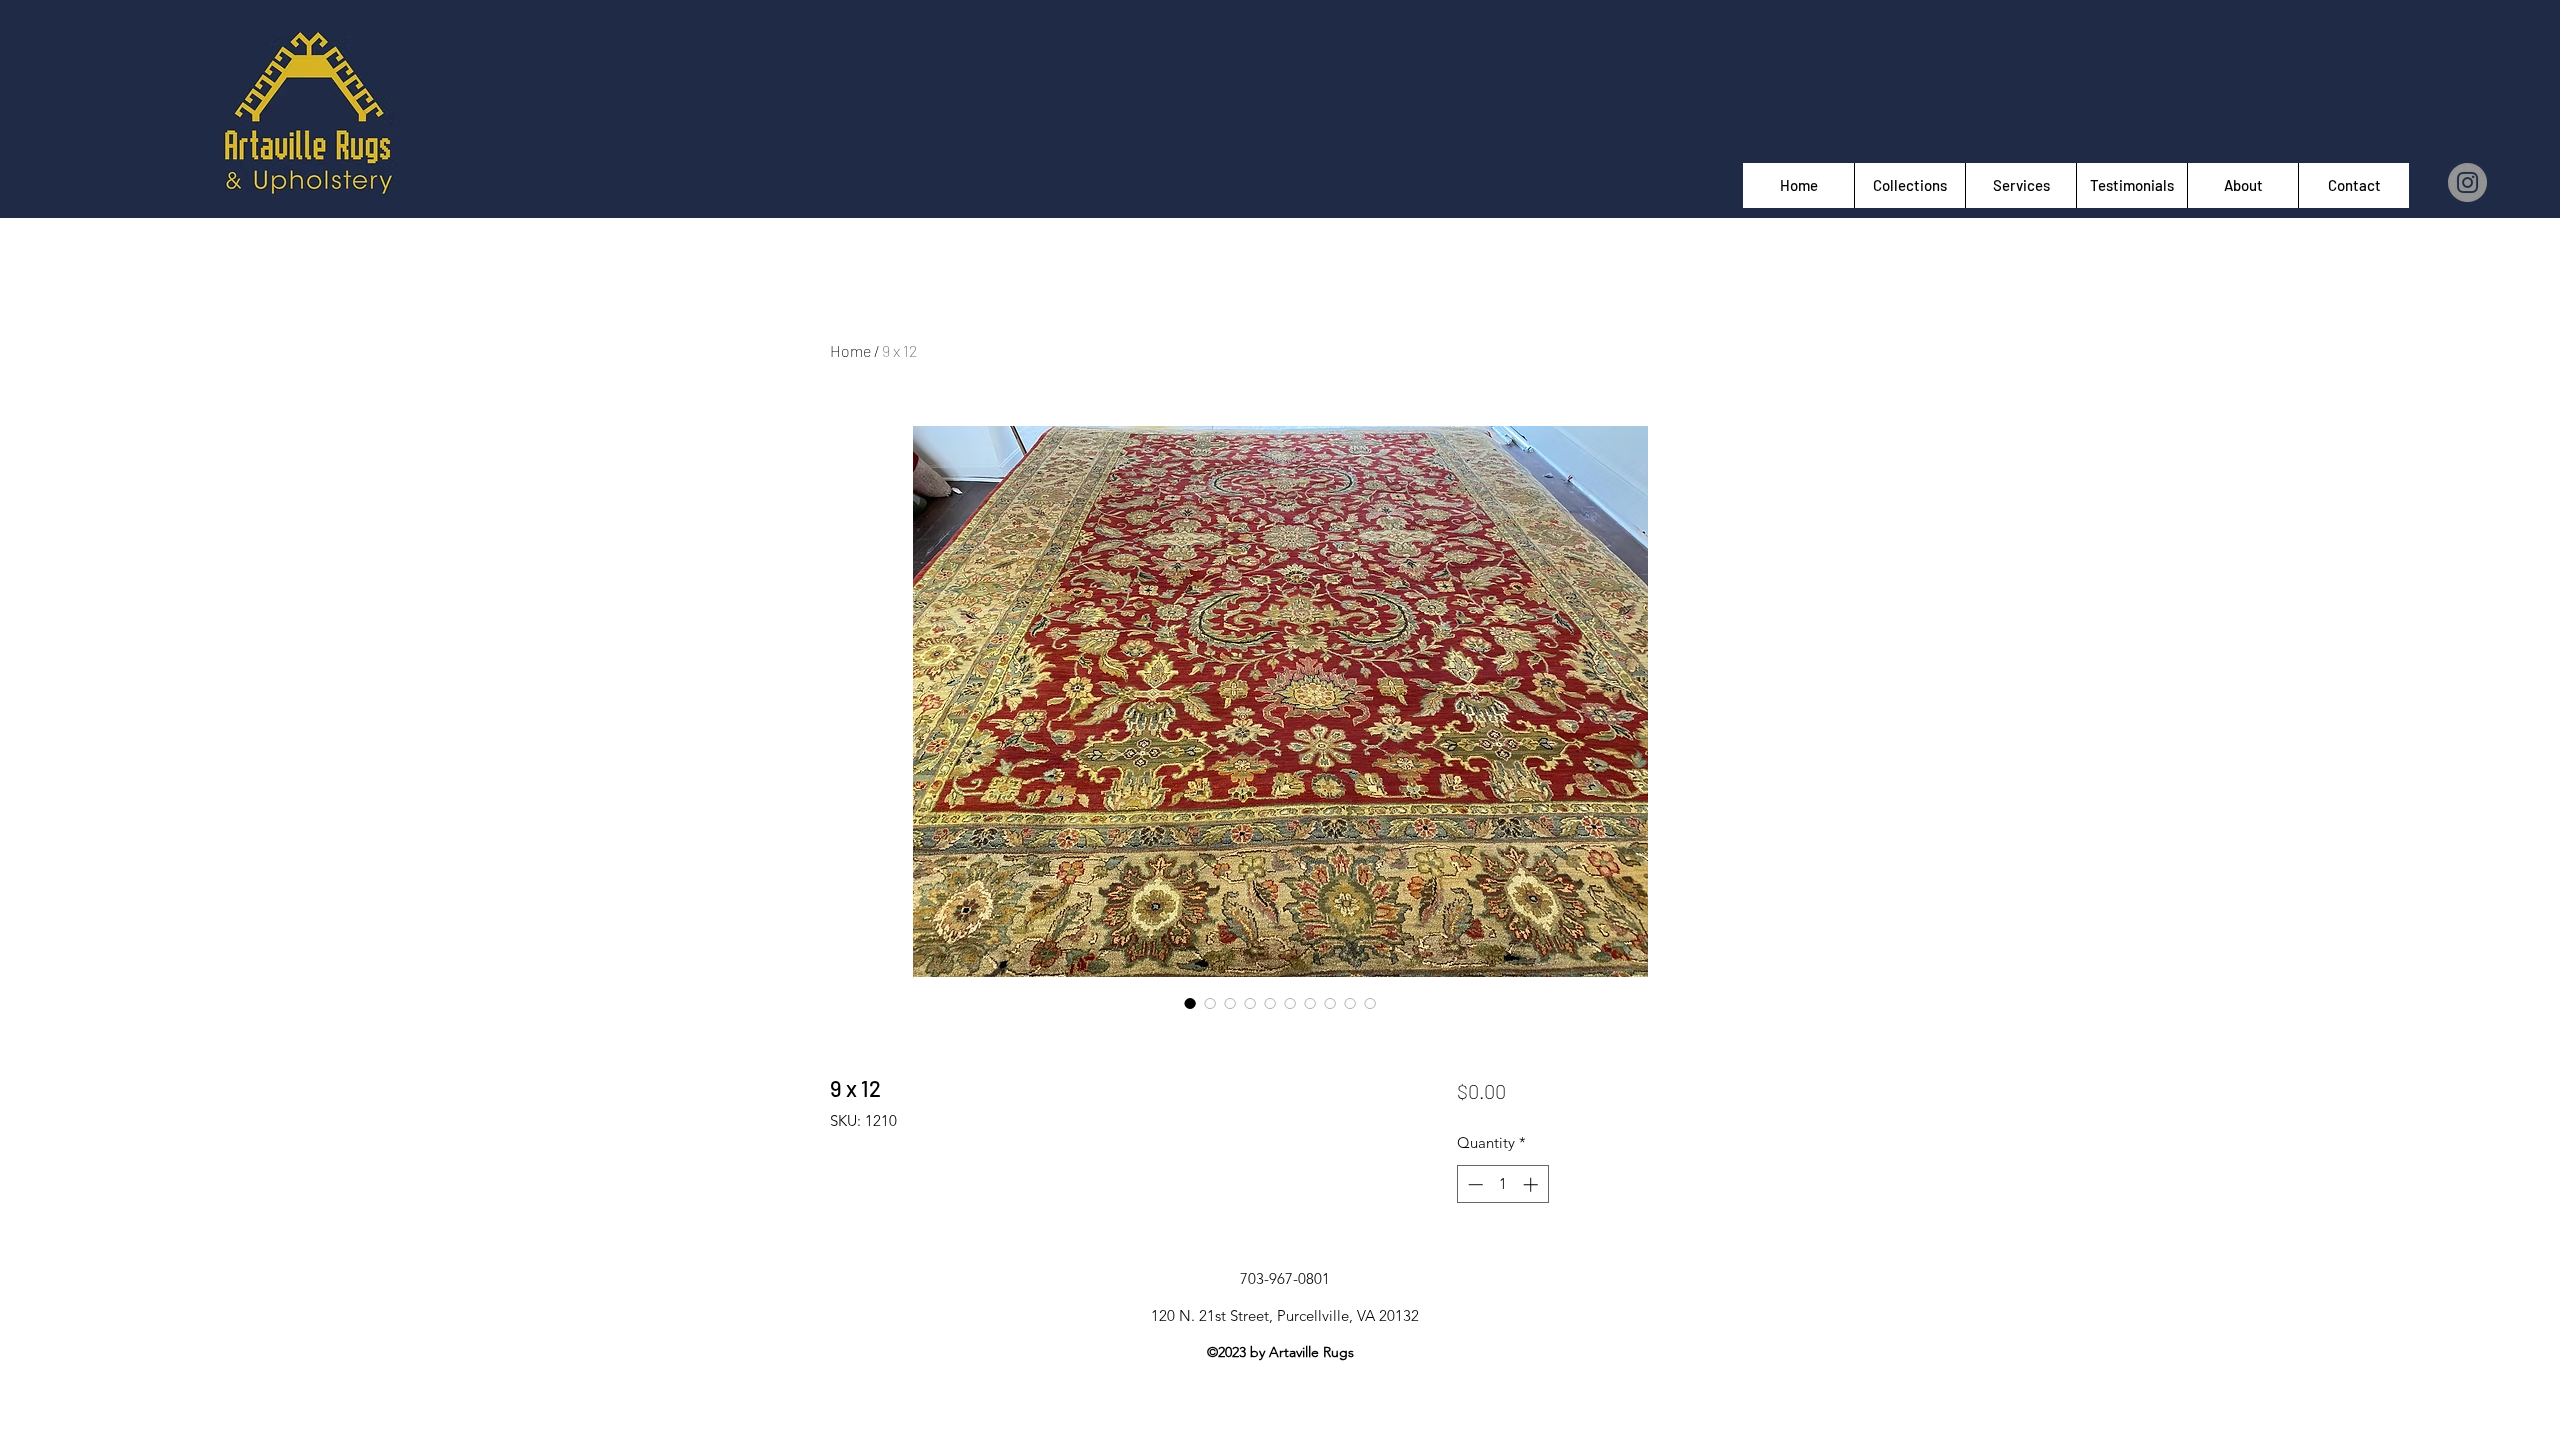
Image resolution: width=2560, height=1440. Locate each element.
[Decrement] (1473, 1184)
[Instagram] (2467, 182)
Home (850, 350)
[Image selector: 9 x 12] (1190, 1003)
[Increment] (1532, 1184)
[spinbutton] (1502, 1184)
